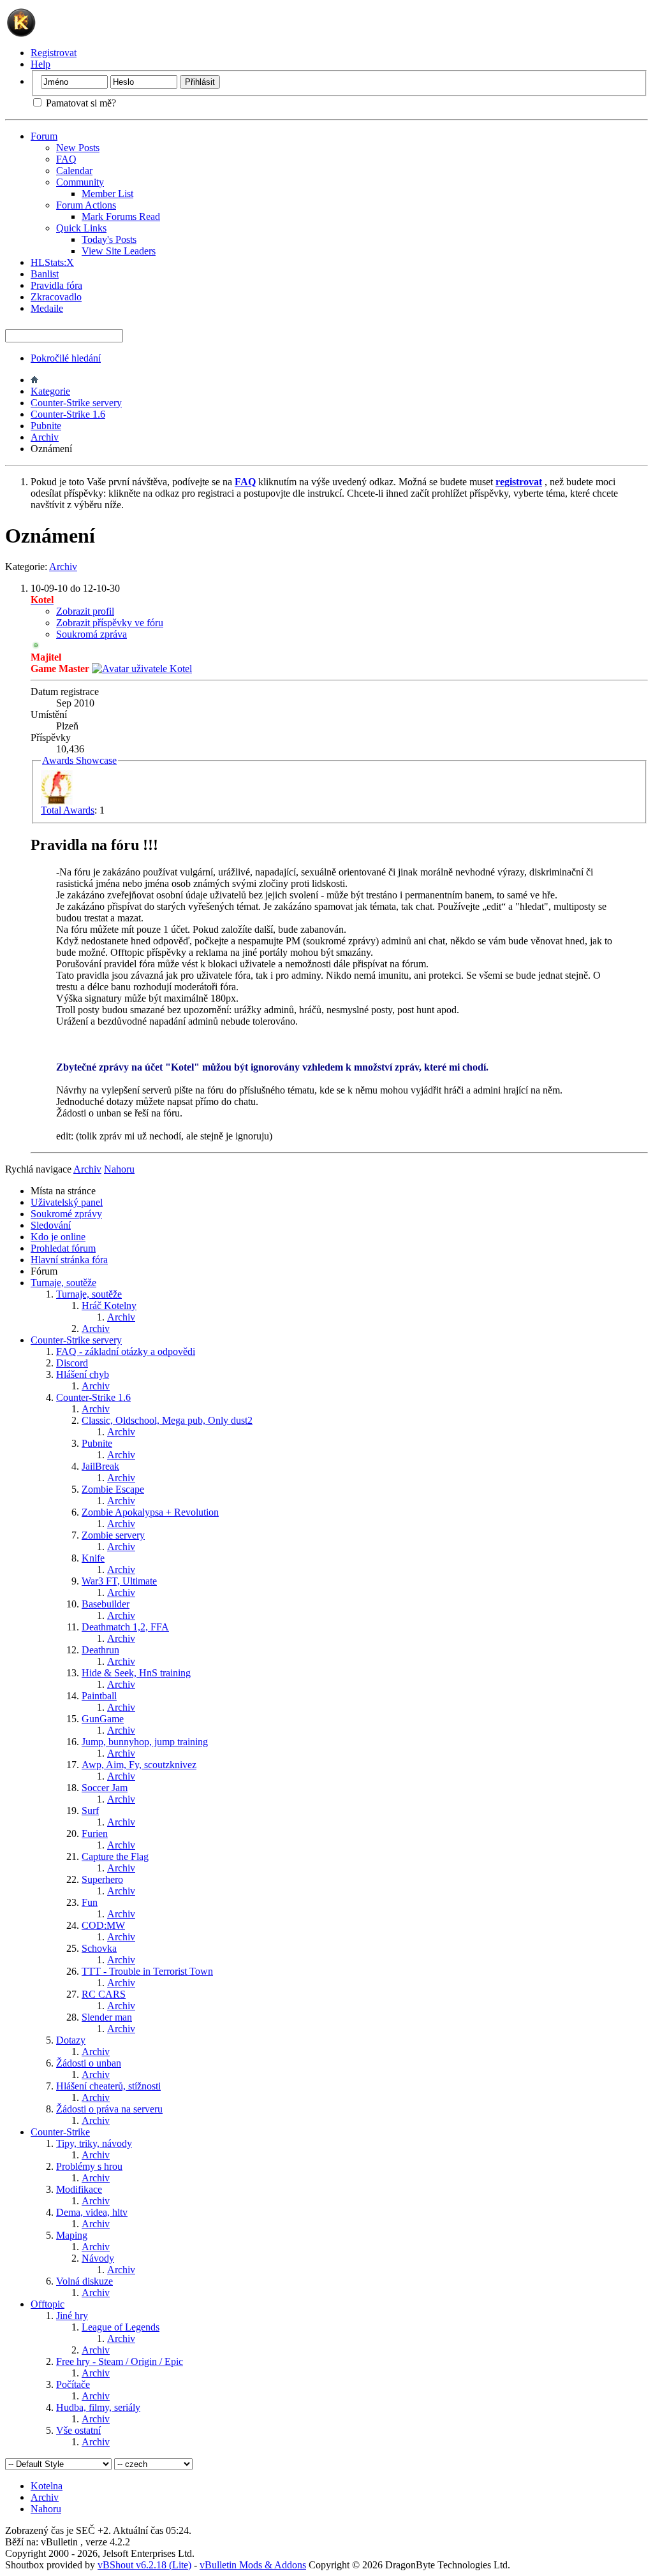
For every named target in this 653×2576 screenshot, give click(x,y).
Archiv (45, 437)
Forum (44, 136)
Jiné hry (72, 2316)
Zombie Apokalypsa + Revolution (150, 1512)
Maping (72, 2235)
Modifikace (79, 2189)
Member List (107, 194)
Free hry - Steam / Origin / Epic (120, 2361)
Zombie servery (113, 1535)
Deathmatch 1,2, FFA (125, 1627)
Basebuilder (106, 1604)
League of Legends (121, 2327)
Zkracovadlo (56, 297)
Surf (90, 1811)
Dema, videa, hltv (92, 2212)
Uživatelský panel (67, 1202)
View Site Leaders (119, 251)
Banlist (45, 274)
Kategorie (50, 391)
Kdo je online (58, 1237)
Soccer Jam (105, 1788)
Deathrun (100, 1650)
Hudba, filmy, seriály (98, 2407)
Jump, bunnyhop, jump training (145, 1742)
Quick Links (81, 228)
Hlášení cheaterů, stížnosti (108, 2086)
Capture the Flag (115, 1856)
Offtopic (48, 2304)
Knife (93, 1558)
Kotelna (47, 2486)
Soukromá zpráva (92, 634)
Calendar (74, 171)
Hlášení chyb (83, 1374)
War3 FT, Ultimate (119, 1581)
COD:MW (103, 1925)
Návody (98, 2258)
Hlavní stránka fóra (69, 1260)
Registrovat (54, 53)
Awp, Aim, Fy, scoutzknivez (139, 1765)
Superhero (102, 1879)
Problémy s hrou (89, 2166)
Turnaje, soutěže (63, 1283)
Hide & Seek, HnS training (136, 1673)
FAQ (66, 159)
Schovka (99, 1948)
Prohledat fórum (63, 1248)
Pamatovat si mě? (80, 103)
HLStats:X (52, 262)
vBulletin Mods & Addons (253, 2565)
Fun (90, 1902)
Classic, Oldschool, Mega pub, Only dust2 (167, 1420)
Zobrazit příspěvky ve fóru (110, 623)
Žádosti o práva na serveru (109, 2109)
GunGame (103, 1719)
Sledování (51, 1225)
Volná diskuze (84, 2281)
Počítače (73, 2384)
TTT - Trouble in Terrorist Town (147, 1971)
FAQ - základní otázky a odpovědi (126, 1351)
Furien (95, 1833)
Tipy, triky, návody (94, 2143)
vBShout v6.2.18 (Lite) (144, 2565)
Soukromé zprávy (66, 1214)
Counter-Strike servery (76, 403)
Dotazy (71, 2040)
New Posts (78, 148)
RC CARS (104, 1994)
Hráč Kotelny (109, 1306)
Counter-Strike (60, 2132)
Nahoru (119, 1169)
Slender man (107, 2017)
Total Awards (68, 810)
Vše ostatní (78, 2430)
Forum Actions (86, 205)
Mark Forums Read (121, 216)
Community (80, 182)
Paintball (99, 1696)
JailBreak (100, 1466)
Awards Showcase (79, 760)
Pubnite (46, 426)
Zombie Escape (113, 1489)
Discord (72, 1363)
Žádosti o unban (89, 2063)
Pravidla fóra (56, 285)
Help (40, 64)
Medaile (47, 308)
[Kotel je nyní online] (142, 669)
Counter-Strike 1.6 (68, 414)
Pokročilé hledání (66, 358)
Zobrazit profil (85, 611)
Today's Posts (109, 239)
